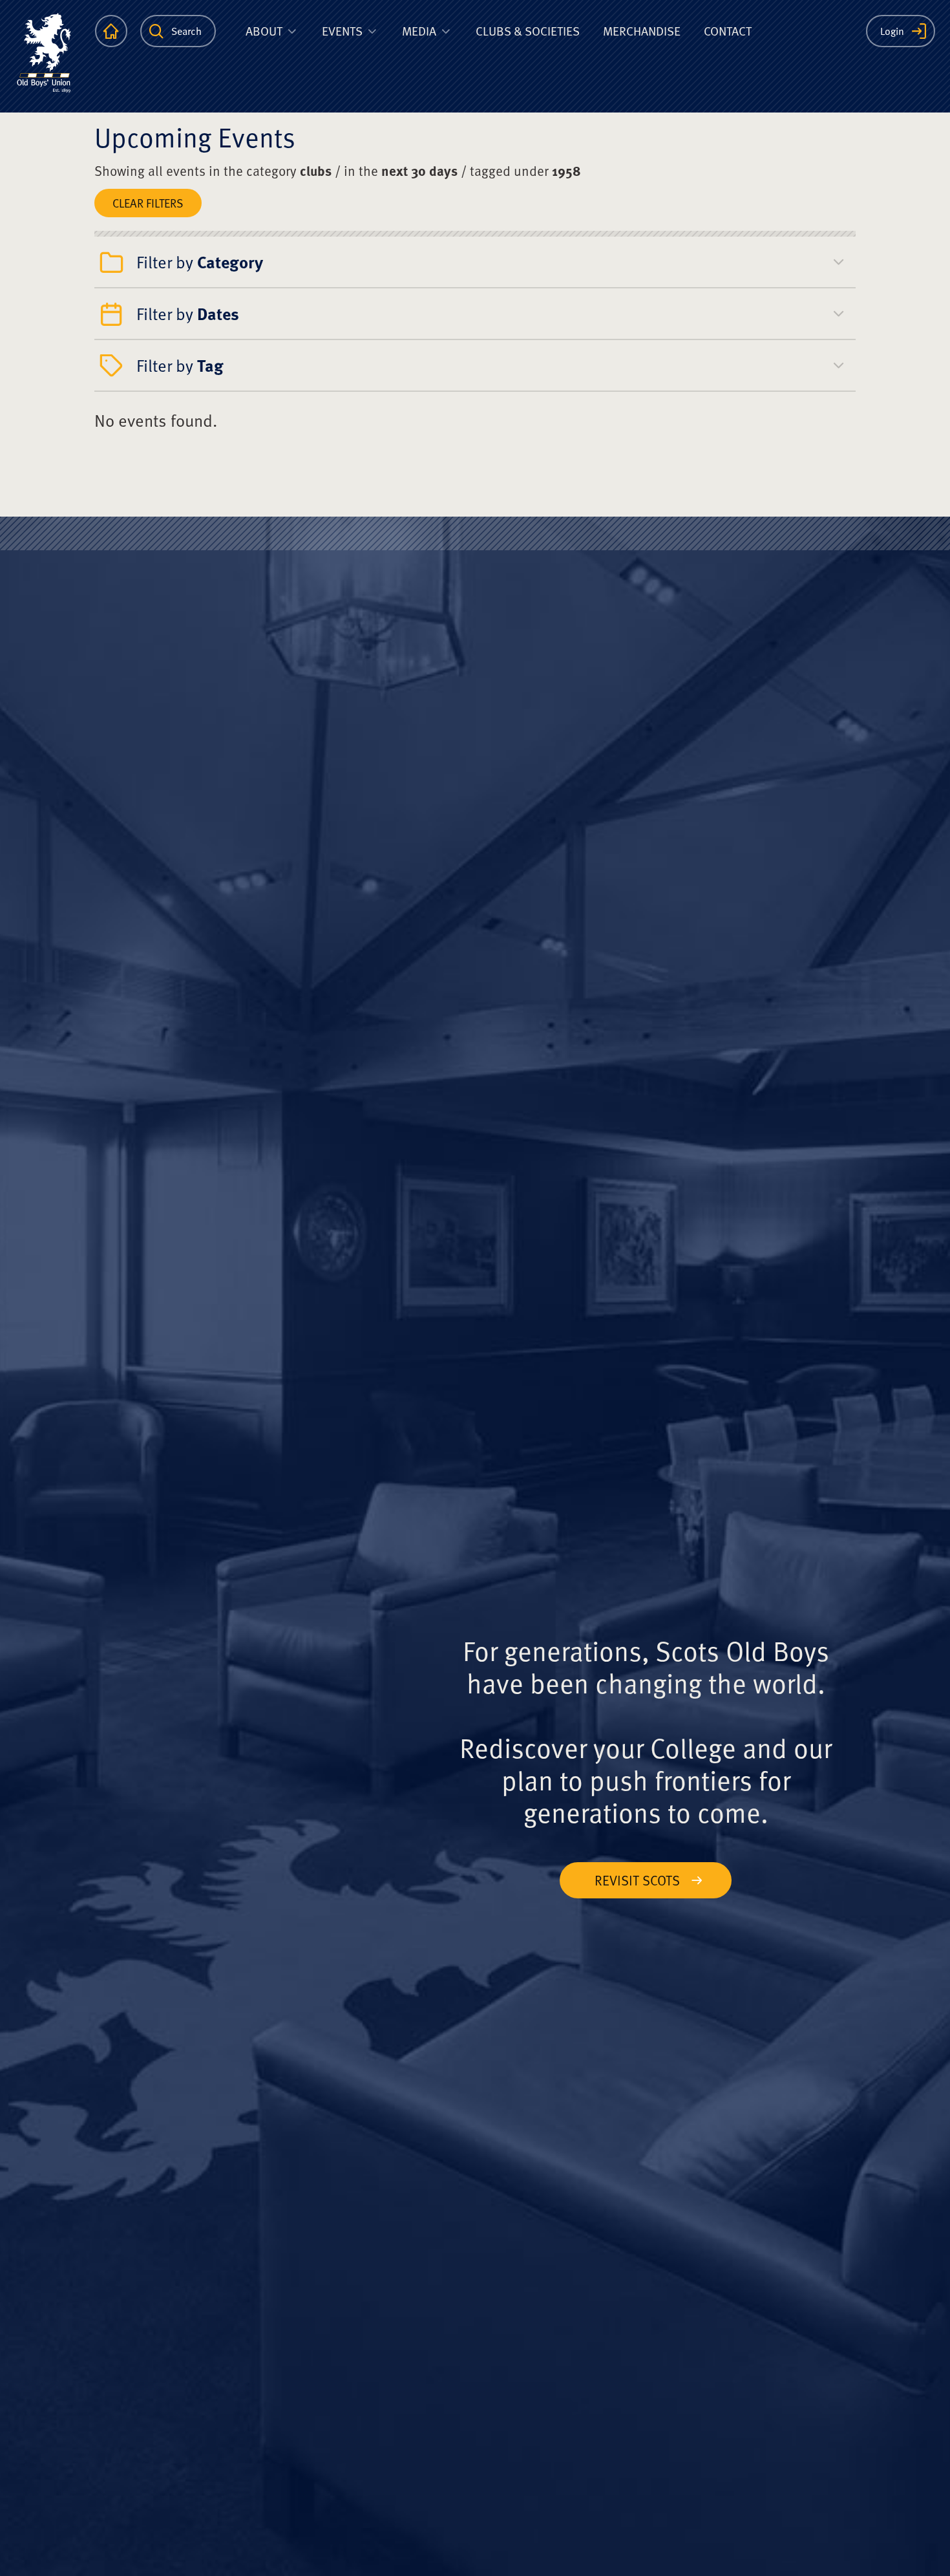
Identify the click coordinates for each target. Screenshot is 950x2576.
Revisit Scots (637, 1880)
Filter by (200, 262)
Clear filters (148, 203)
